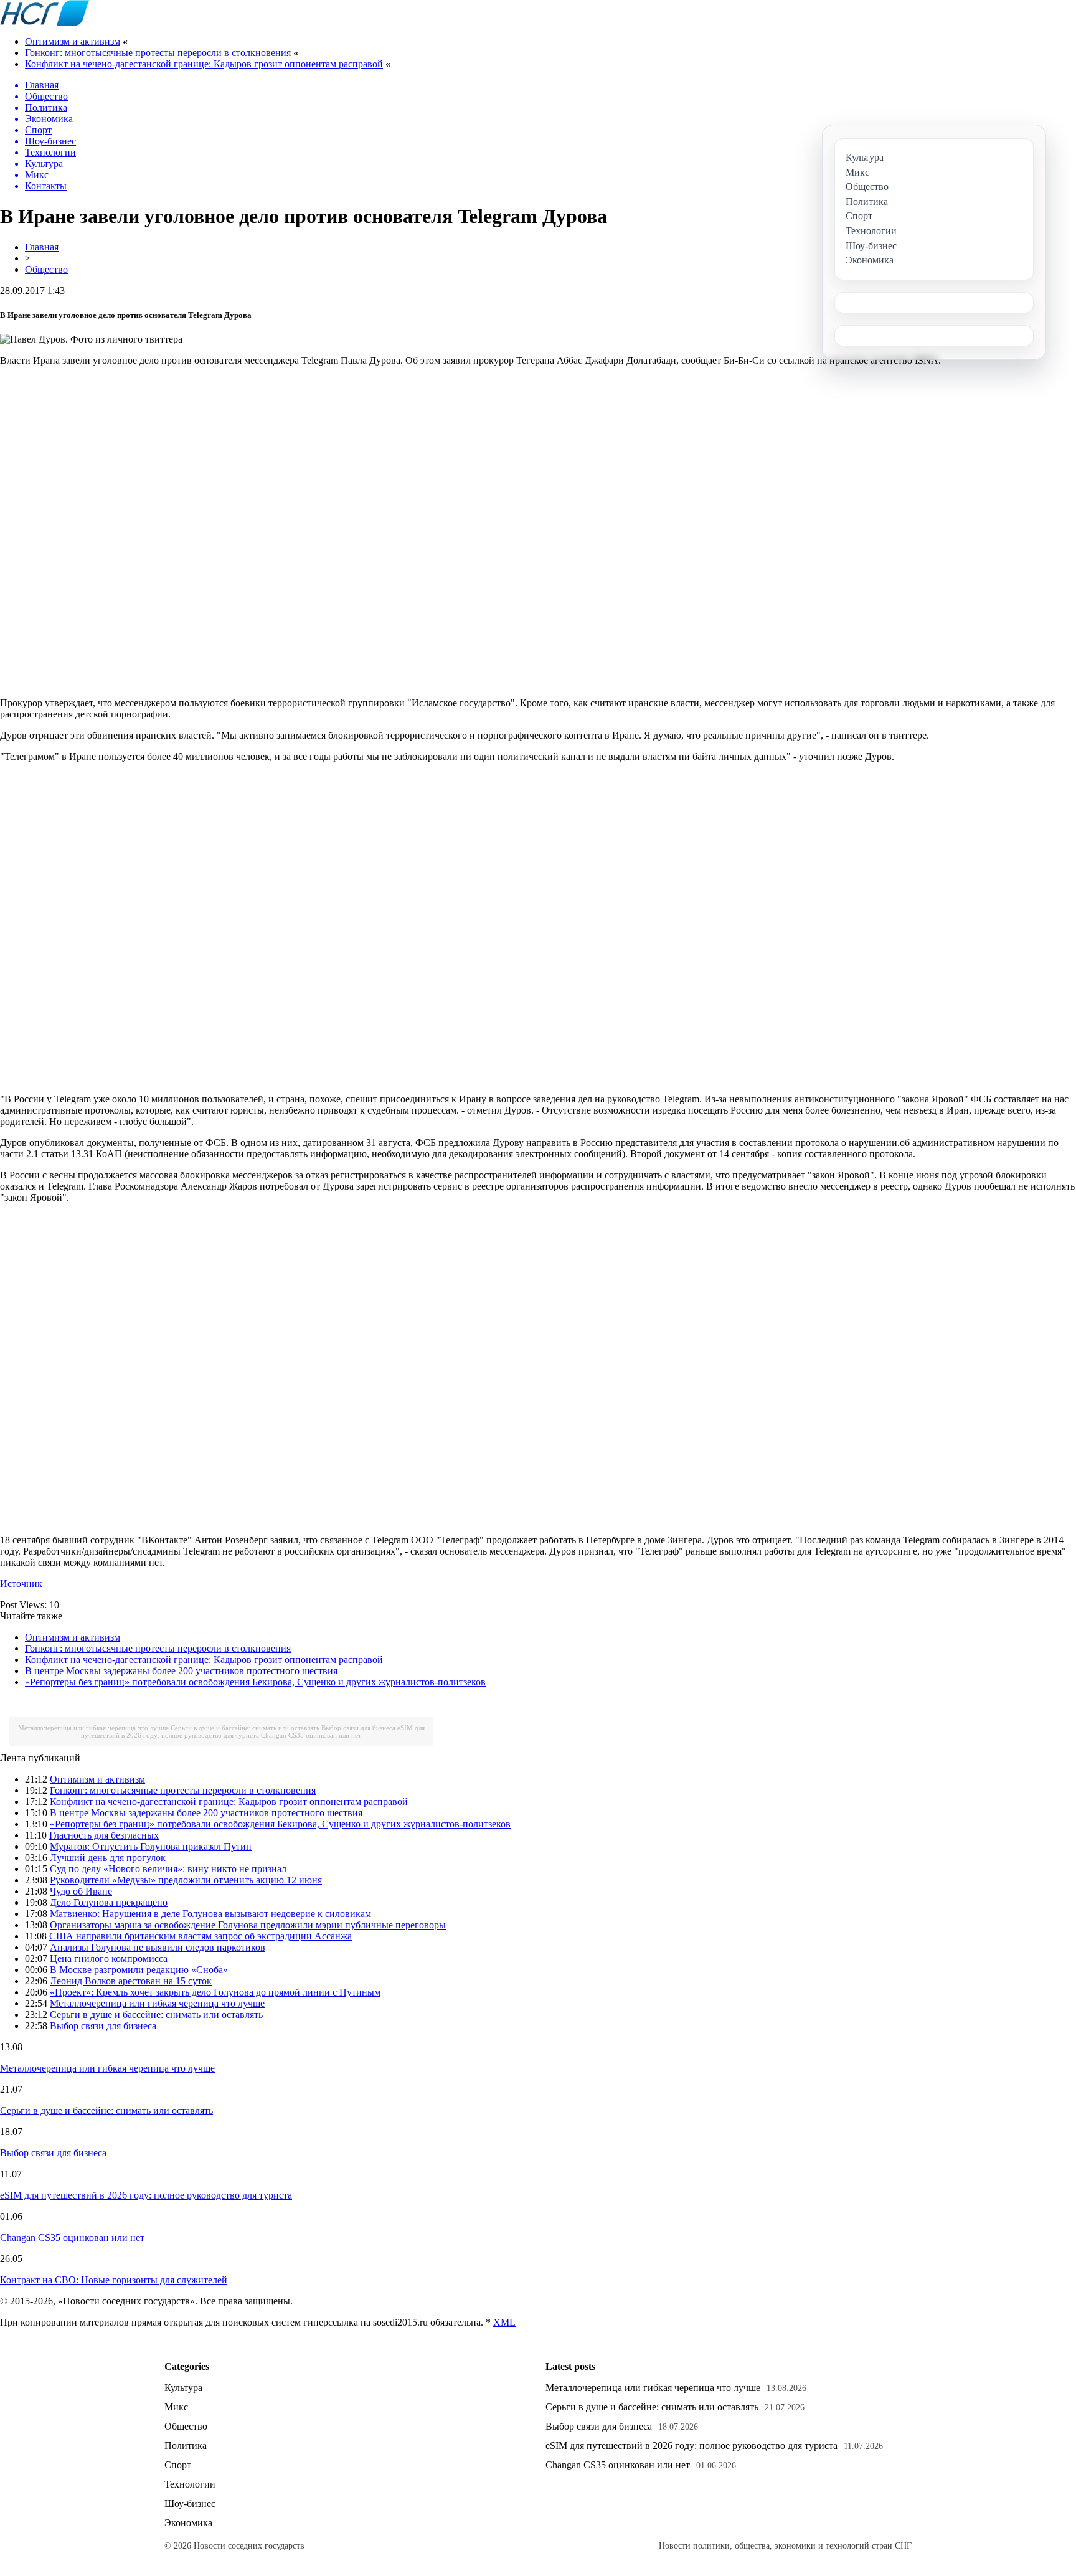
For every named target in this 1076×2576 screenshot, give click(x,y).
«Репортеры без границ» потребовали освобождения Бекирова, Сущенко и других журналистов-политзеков (255, 1682)
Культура (183, 2388)
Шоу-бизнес (190, 2503)
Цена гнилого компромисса (109, 1958)
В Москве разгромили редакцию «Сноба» (139, 1970)
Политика (186, 2446)
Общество (46, 269)
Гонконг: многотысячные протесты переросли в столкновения (158, 53)
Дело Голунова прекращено (109, 1902)
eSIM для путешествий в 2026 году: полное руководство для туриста (253, 1731)
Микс (176, 2407)
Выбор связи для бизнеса (358, 1728)
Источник (21, 1584)
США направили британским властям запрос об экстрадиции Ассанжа (201, 1936)
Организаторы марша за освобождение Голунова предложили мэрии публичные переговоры (248, 1925)
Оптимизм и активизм (73, 41)
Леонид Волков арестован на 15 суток (131, 1981)
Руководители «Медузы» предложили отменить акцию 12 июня (186, 1880)
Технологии (190, 2484)
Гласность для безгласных (104, 1835)
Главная (42, 247)
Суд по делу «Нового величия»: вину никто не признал (168, 1869)
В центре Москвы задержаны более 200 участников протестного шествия (181, 1671)
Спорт (178, 2465)
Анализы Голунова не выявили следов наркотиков (158, 1947)
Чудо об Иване (81, 1891)
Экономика (188, 2523)
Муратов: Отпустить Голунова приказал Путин (151, 1846)
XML (504, 2322)
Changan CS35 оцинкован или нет (311, 1735)
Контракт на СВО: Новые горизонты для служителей (114, 2280)
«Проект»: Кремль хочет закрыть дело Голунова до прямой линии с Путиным (215, 1992)
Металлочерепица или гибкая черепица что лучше (93, 1728)
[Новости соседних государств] (45, 23)
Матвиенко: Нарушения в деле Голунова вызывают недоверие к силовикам (210, 1914)
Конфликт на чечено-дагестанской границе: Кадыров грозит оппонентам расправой (204, 64)
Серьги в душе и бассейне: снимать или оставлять (245, 1728)
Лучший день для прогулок (108, 1858)
